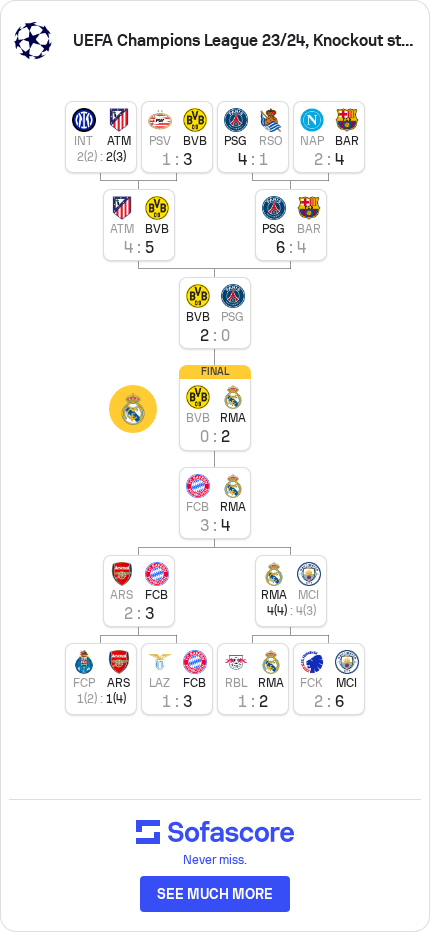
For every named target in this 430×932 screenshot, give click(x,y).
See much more (215, 894)
